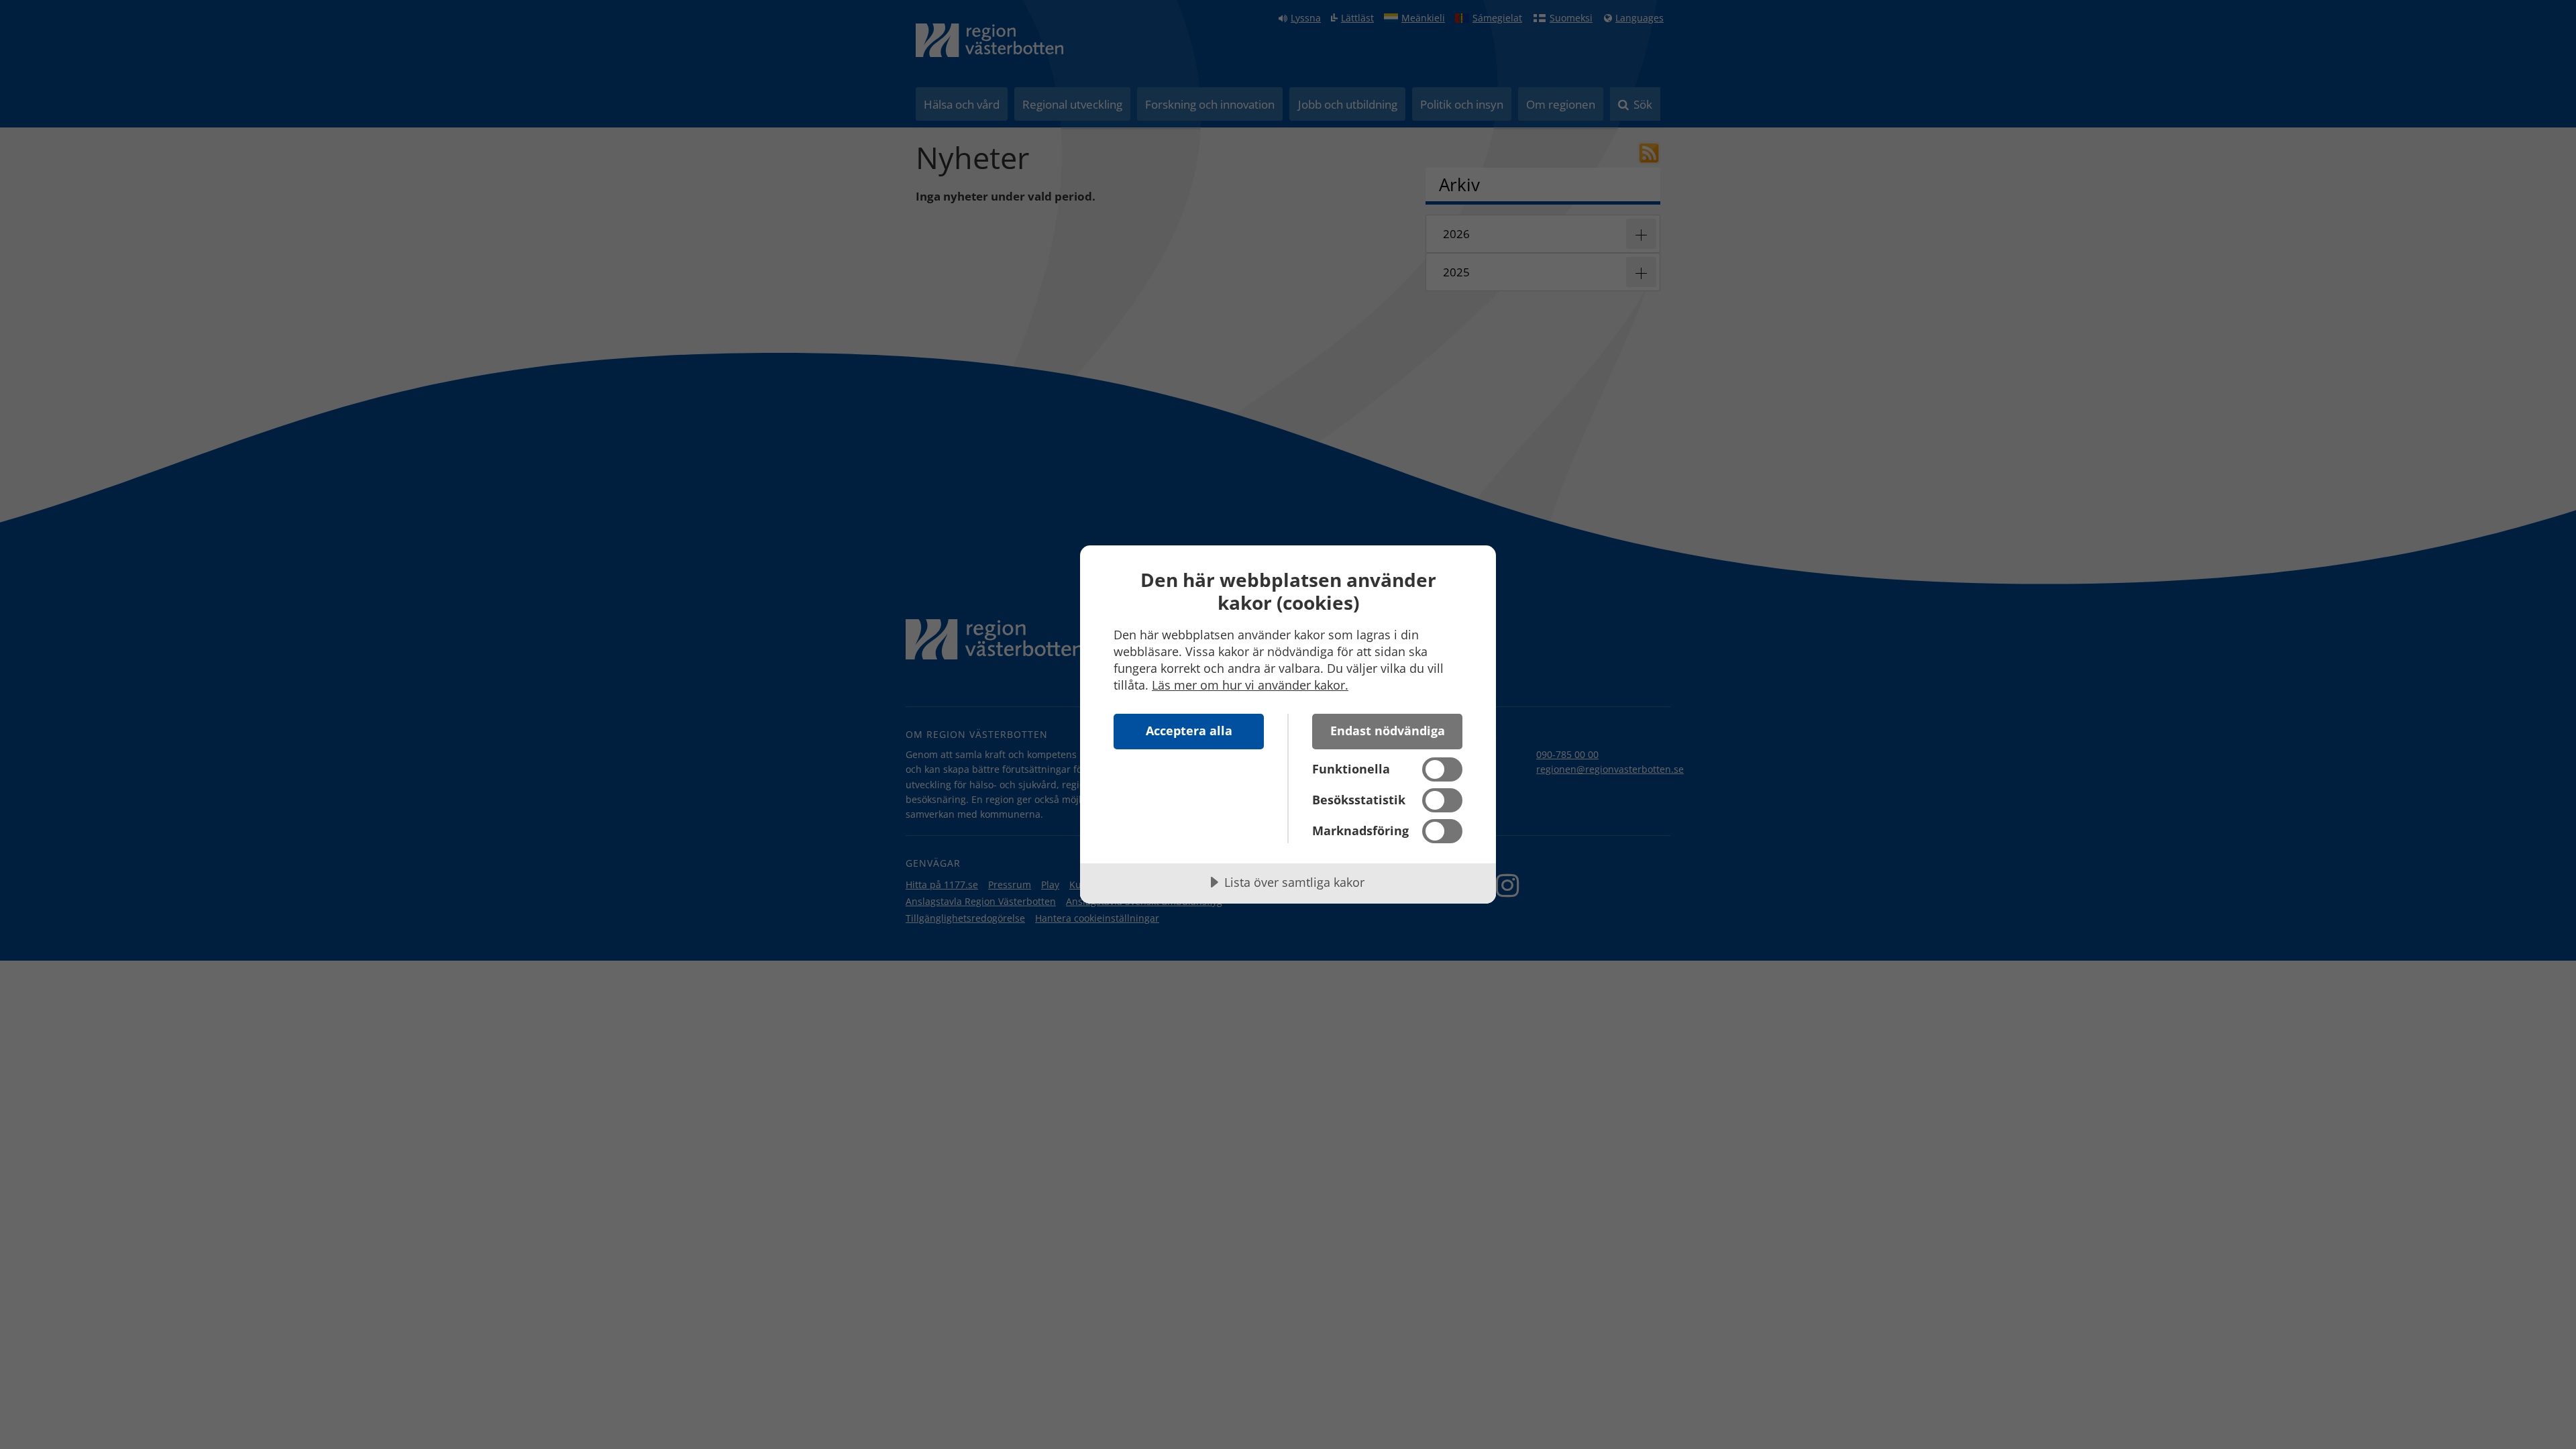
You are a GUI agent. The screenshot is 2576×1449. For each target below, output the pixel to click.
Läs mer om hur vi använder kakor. (1250, 685)
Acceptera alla (1189, 731)
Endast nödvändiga (1388, 731)
